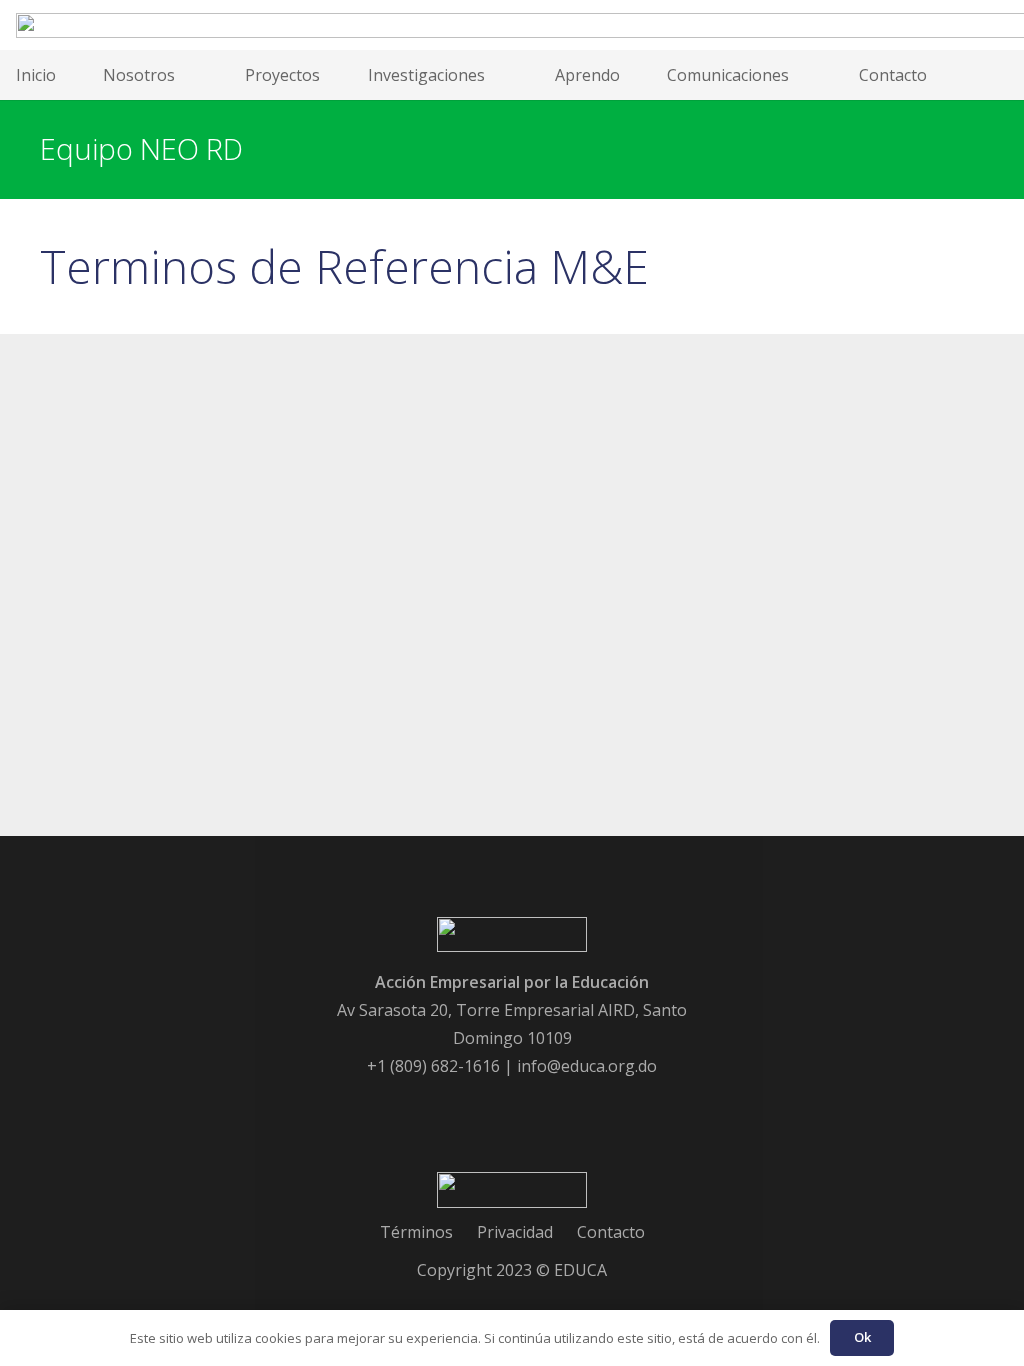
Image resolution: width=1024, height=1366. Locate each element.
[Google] (485, 1105)
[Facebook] (431, 1105)
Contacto (611, 1232)
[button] (186, 75)
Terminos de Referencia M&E (344, 266)
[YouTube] (539, 1105)
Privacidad (515, 1232)
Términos (416, 1232)
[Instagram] (593, 1105)
